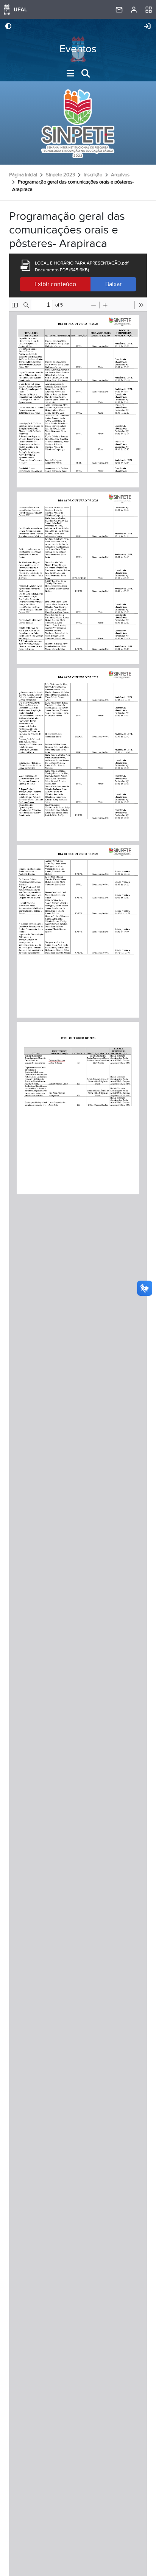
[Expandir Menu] (70, 73)
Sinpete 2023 (60, 175)
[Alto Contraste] (8, 27)
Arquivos (120, 175)
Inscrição (93, 175)
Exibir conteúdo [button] (55, 284)
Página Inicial (23, 175)
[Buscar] (86, 73)
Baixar (113, 284)
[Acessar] (147, 27)
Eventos (78, 49)
